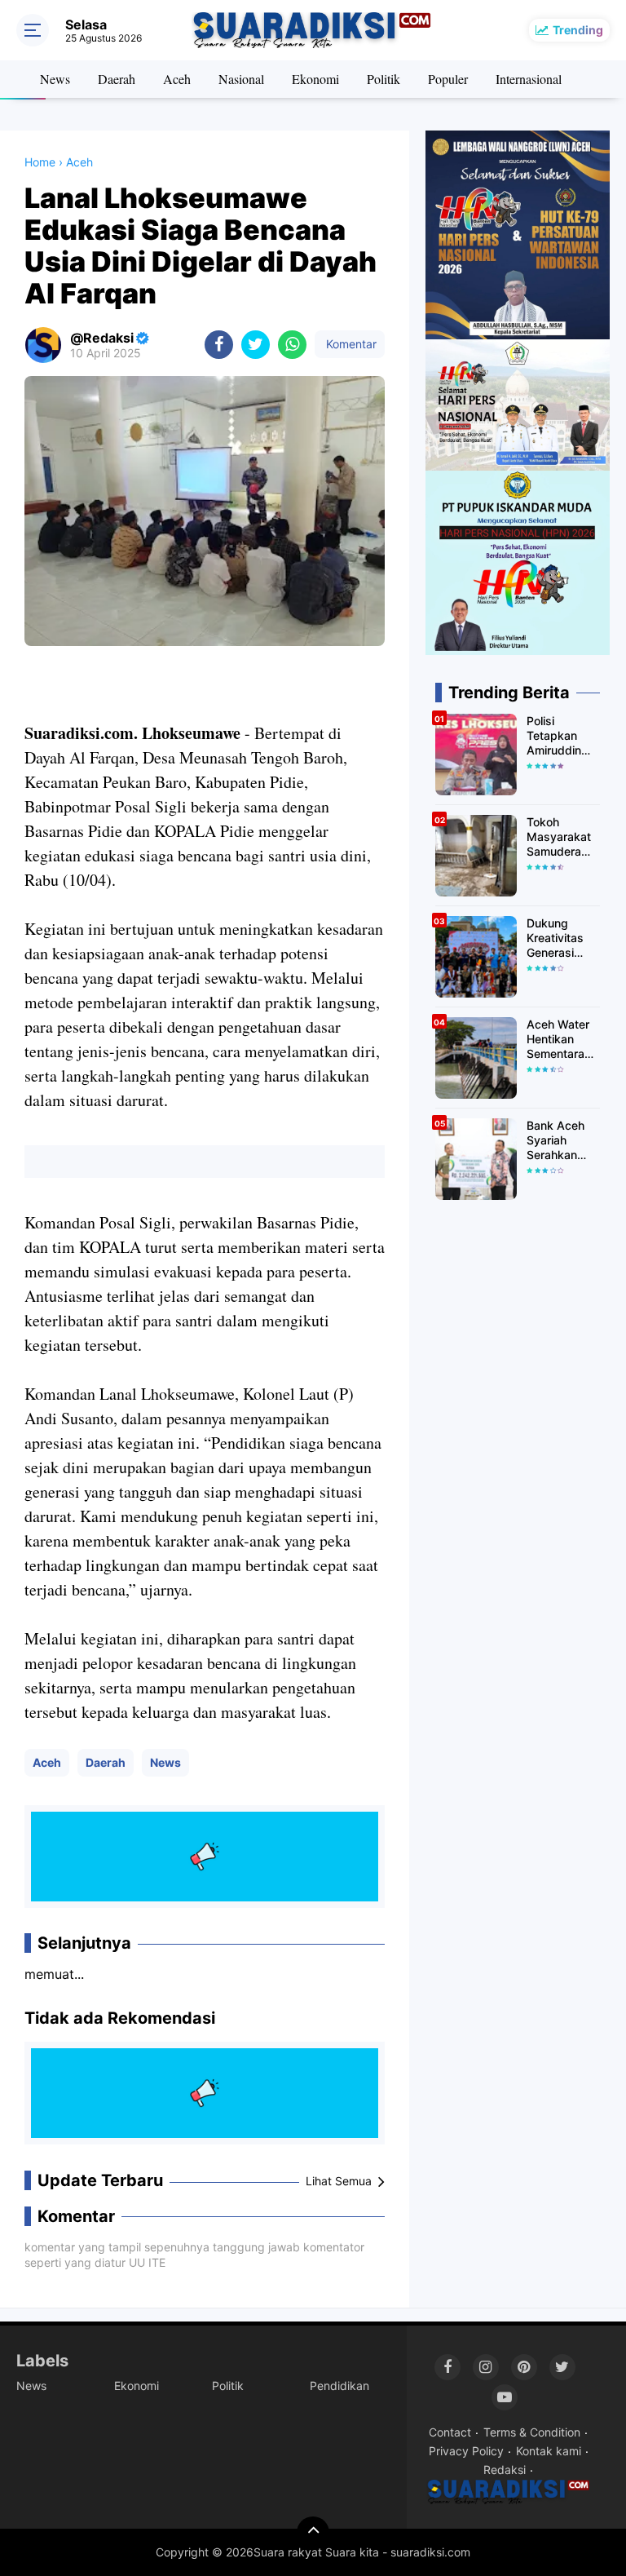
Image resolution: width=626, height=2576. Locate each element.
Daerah (117, 79)
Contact (450, 2432)
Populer (448, 79)
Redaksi (505, 2470)
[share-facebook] (219, 345)
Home (40, 162)
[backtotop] (313, 2533)
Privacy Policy (466, 2451)
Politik (384, 79)
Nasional (241, 79)
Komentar (350, 344)
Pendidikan (339, 2386)
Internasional (529, 79)
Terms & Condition (532, 2432)
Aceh (177, 79)
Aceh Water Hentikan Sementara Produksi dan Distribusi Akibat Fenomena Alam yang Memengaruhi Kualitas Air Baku (563, 1040)
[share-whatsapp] (292, 345)
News (55, 79)
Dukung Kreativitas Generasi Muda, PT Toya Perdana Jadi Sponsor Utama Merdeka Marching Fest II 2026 (562, 938)
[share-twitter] (256, 345)
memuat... (54, 1974)
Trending (578, 30)
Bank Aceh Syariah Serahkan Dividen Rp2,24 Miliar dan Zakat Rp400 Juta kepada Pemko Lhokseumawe (563, 1141)
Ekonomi (315, 79)
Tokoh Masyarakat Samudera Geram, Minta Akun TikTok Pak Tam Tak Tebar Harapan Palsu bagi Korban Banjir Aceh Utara (562, 837)
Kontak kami (549, 2451)
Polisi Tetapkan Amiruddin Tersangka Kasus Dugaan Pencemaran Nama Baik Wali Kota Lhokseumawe (563, 736)
